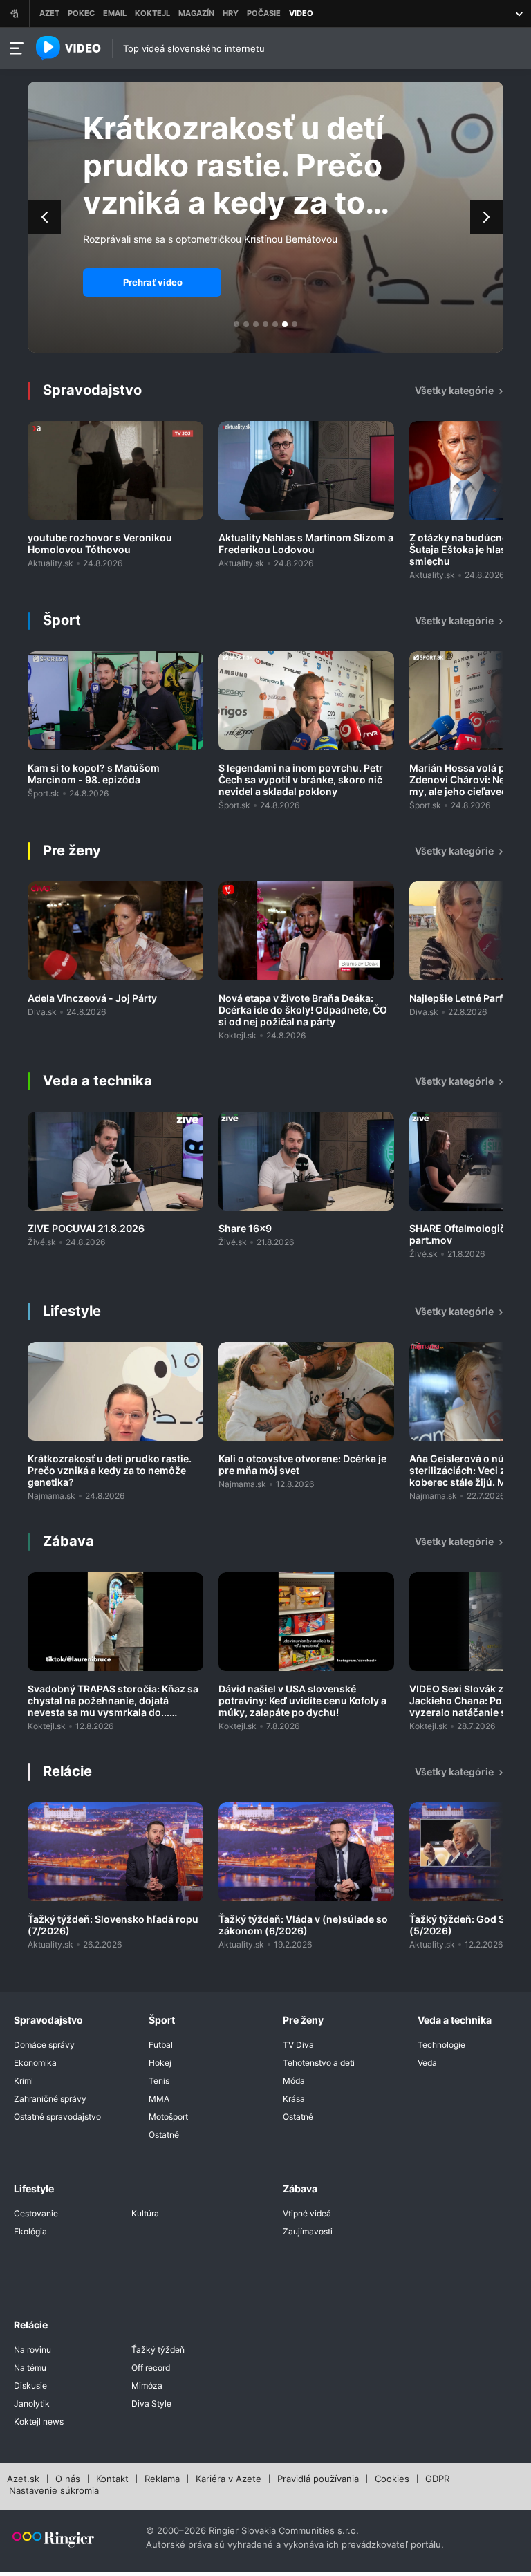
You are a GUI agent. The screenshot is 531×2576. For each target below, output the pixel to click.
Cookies (392, 2479)
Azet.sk (23, 2479)
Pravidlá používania (318, 2479)
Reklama (162, 2479)
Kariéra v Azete (229, 2479)
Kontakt (112, 2479)
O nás (68, 2479)
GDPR (437, 2479)
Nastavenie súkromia (54, 2491)
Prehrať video (153, 282)
